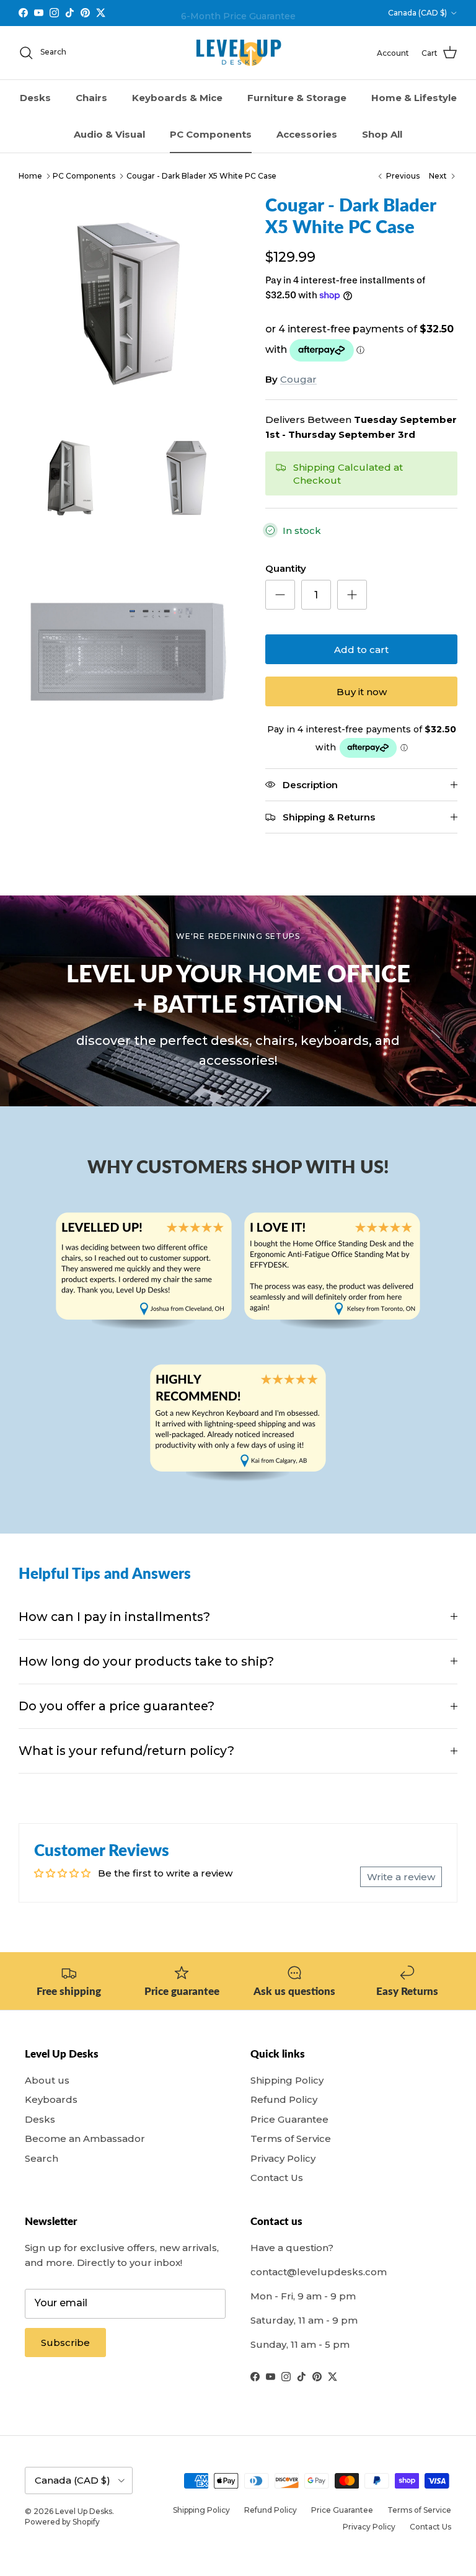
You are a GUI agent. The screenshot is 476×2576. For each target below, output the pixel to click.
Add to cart (361, 650)
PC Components (211, 134)
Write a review (401, 1877)
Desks (35, 98)
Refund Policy (284, 2099)
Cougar (298, 379)
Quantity (286, 568)
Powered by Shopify (62, 2522)
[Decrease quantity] (280, 595)
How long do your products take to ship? (146, 1661)
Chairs (91, 98)
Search (42, 2158)
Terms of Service (291, 2139)
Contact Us (277, 2178)
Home (30, 176)
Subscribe (65, 2343)
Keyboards (51, 2099)
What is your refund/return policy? (126, 1751)
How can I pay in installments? (114, 1617)
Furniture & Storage (297, 98)
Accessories (307, 134)
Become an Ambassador (85, 2139)
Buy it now (362, 692)
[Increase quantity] (352, 595)
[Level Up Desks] (238, 53)
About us (47, 2080)
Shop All (382, 134)
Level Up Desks (84, 2511)
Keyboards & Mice (177, 98)
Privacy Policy (283, 2158)
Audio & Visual (109, 134)
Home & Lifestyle (414, 98)
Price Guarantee (289, 2119)
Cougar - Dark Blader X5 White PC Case (201, 176)
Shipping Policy (287, 2080)
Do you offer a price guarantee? (117, 1706)
